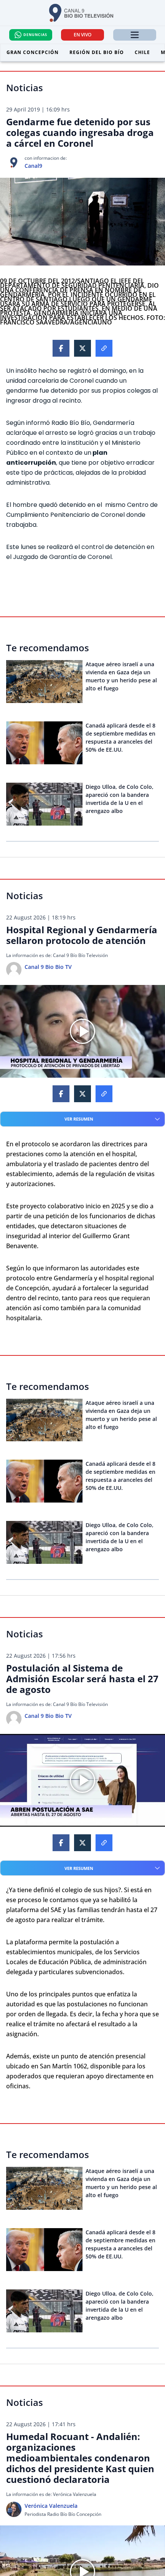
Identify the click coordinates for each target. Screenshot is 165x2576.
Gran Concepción (33, 52)
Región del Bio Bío (97, 52)
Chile (142, 52)
